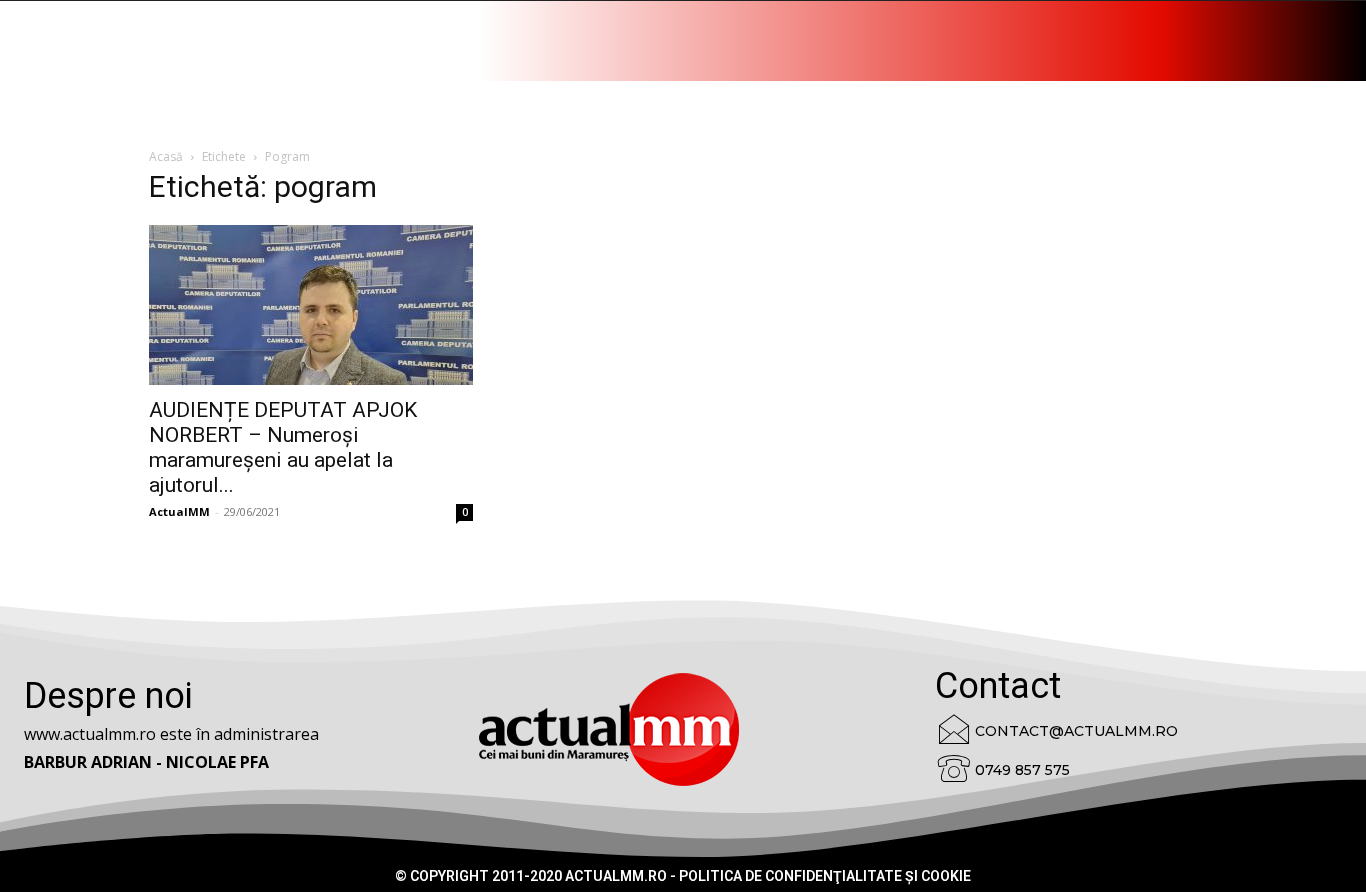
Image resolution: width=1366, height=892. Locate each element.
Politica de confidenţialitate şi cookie (825, 876)
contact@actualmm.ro (1076, 731)
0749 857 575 (1022, 770)
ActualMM (179, 511)
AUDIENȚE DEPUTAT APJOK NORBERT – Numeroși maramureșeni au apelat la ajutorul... (283, 447)
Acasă (166, 156)
